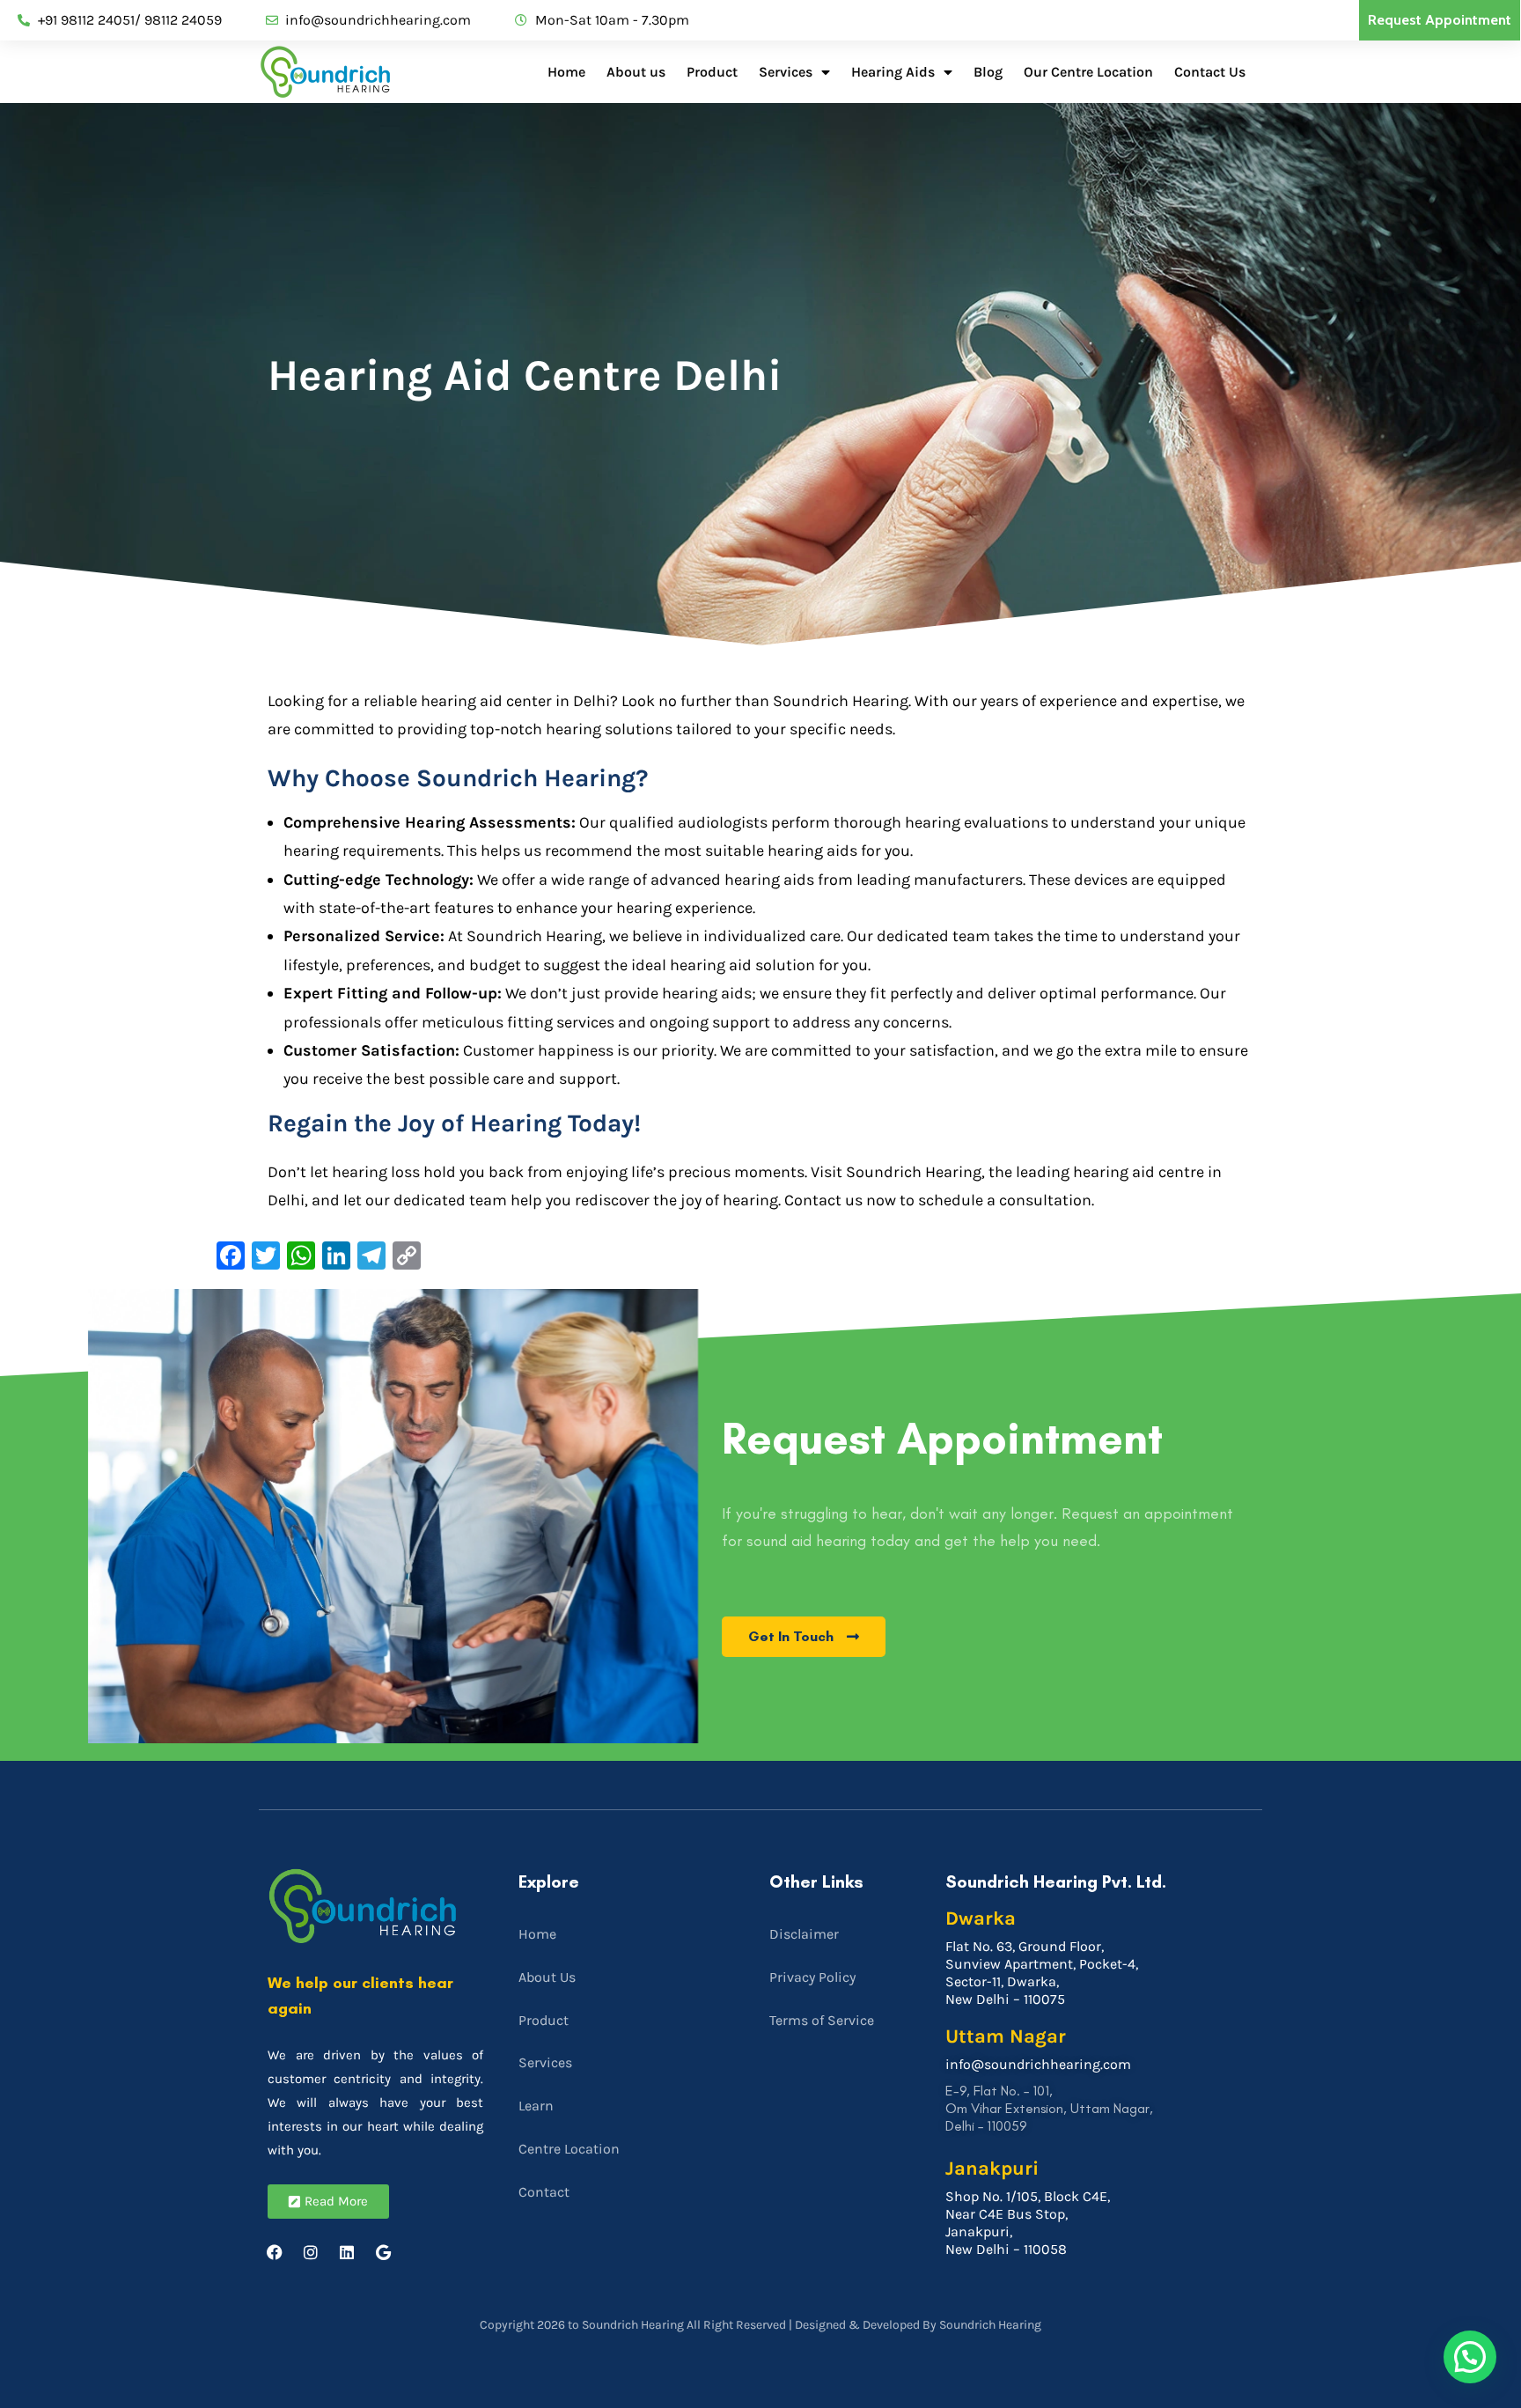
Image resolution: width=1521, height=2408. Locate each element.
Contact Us (1210, 72)
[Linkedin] (347, 2252)
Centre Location (569, 2149)
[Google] (383, 2252)
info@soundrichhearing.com (1038, 2064)
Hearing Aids (893, 72)
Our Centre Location (1088, 72)
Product (712, 72)
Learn (536, 2106)
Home (566, 72)
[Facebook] (275, 2252)
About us (636, 72)
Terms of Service (822, 2020)
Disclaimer (804, 1934)
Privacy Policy (812, 1977)
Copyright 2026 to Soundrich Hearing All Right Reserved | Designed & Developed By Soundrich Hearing (760, 2325)
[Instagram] (311, 2252)
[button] (1470, 2357)
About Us (547, 1977)
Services (786, 72)
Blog (988, 72)
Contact (544, 2192)
